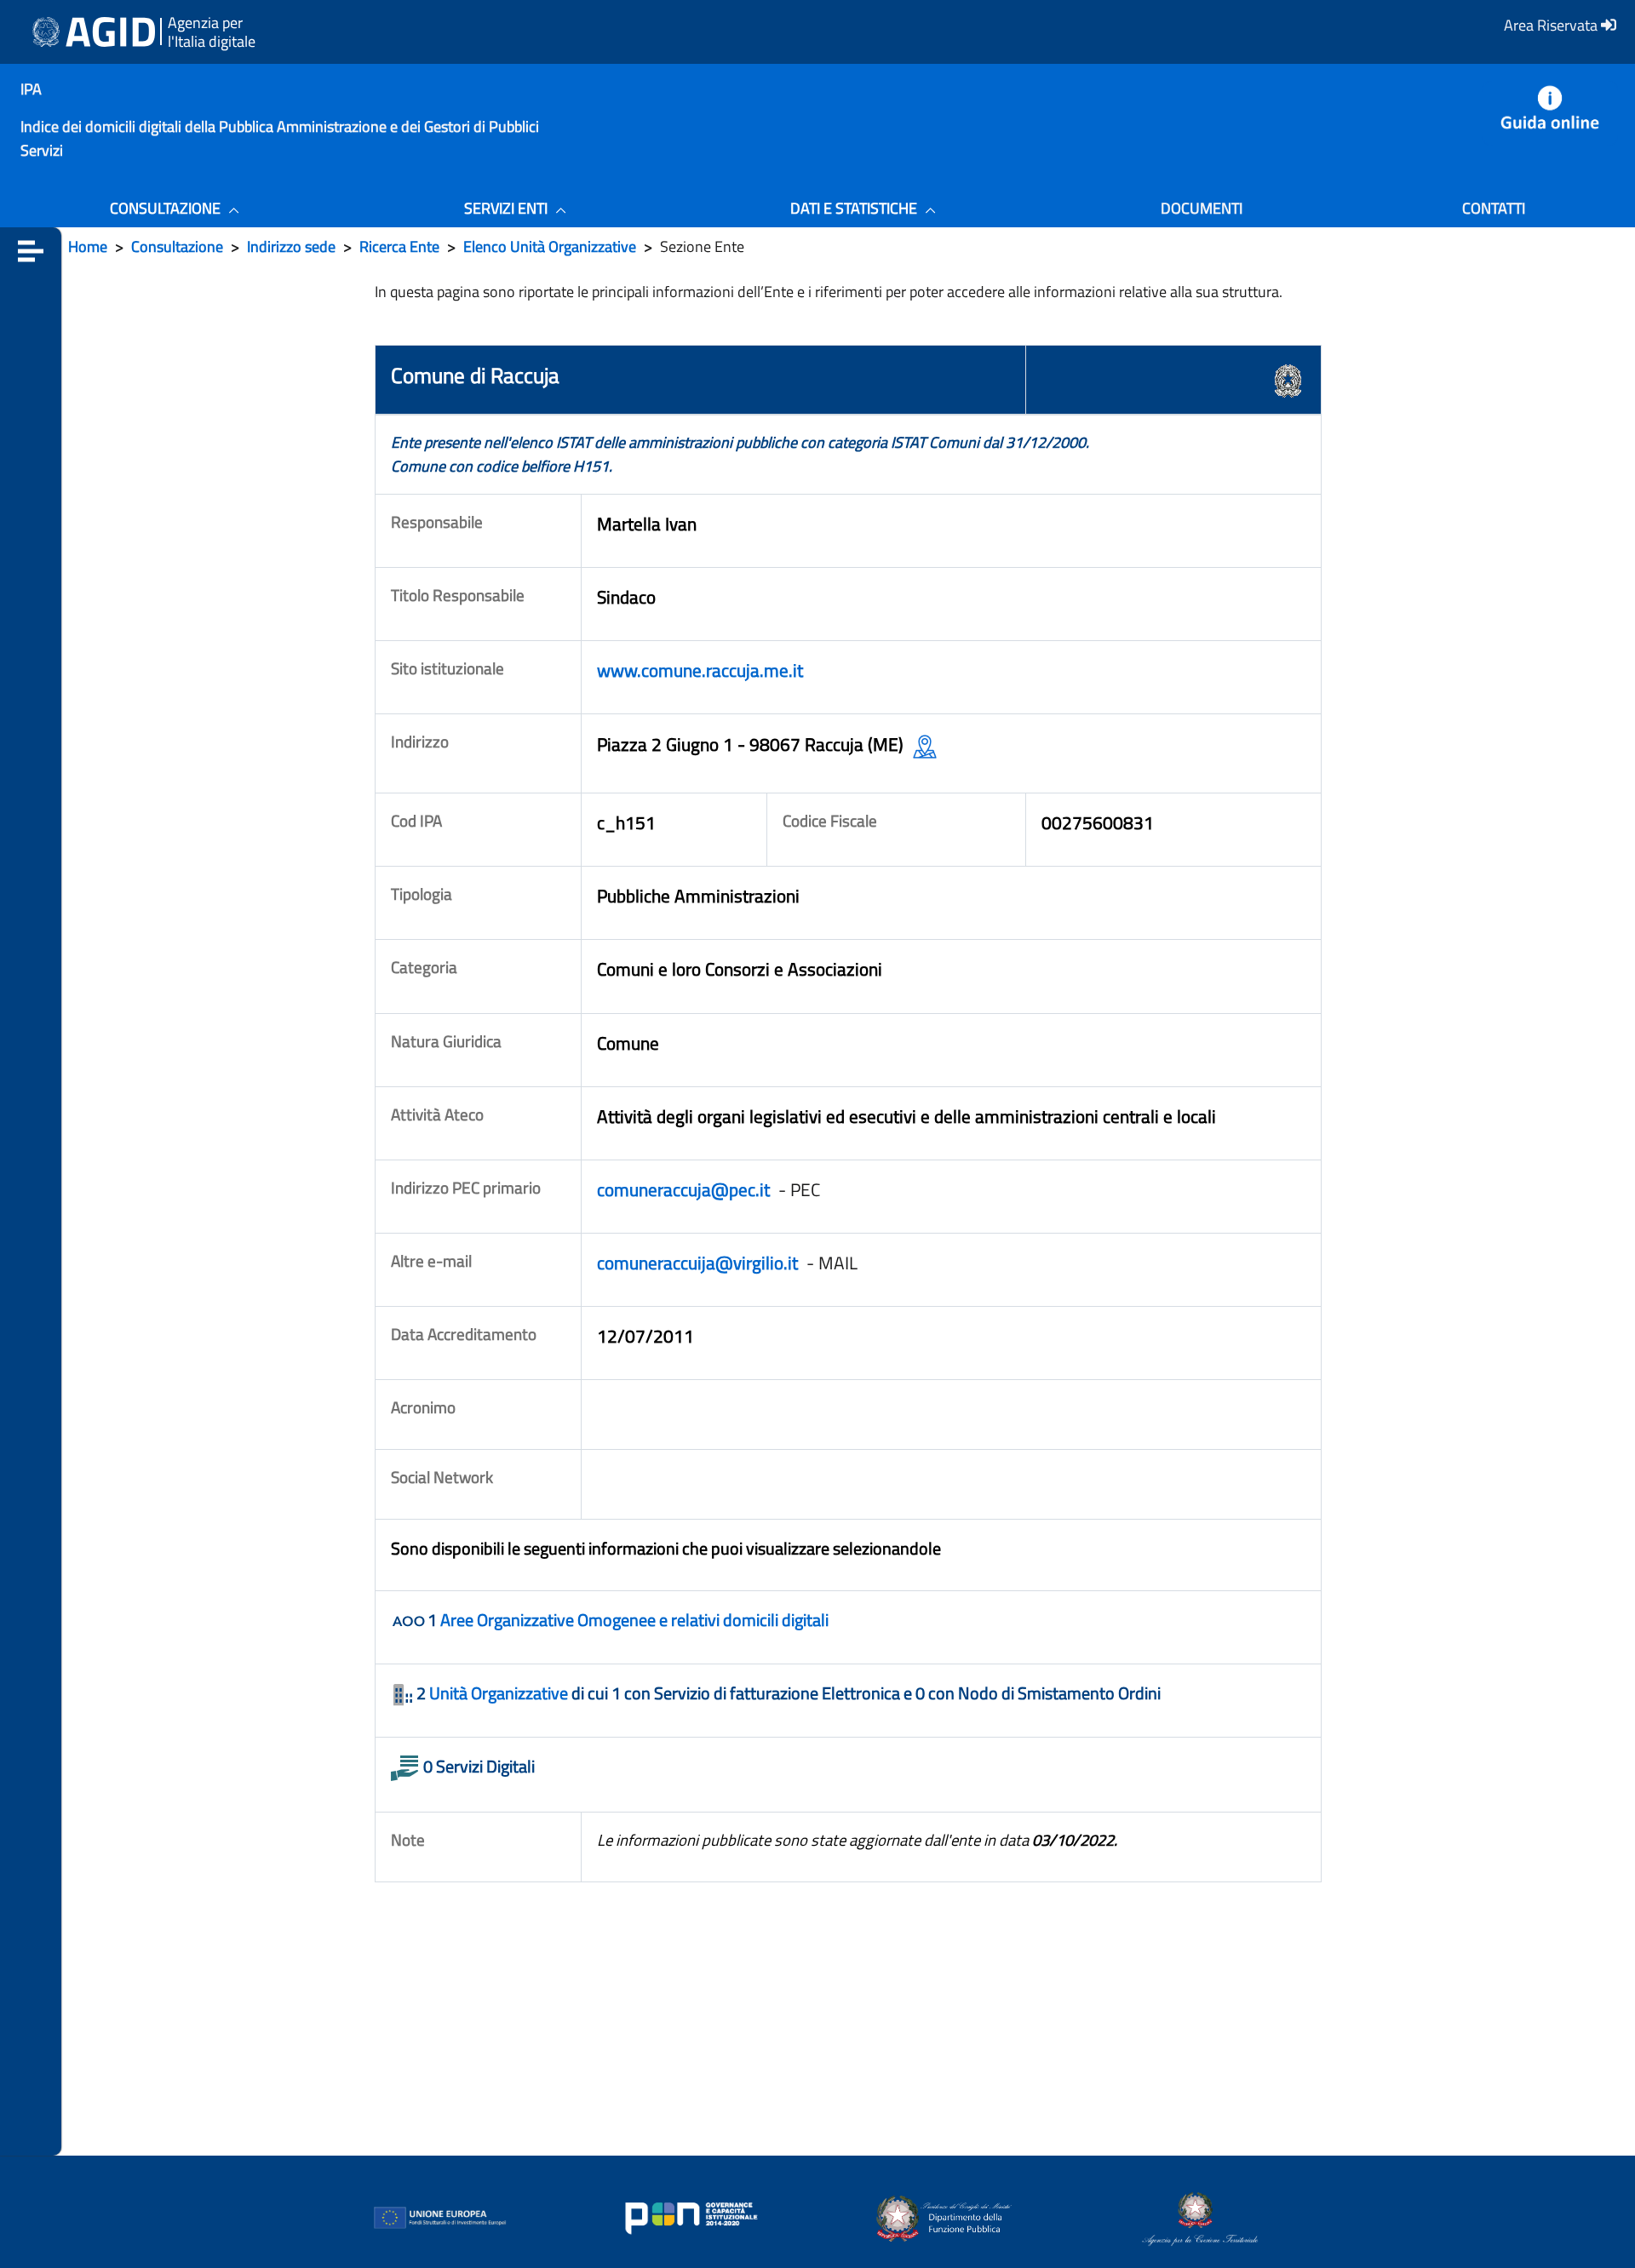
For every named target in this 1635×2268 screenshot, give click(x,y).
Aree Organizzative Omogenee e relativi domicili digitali (634, 1620)
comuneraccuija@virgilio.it (700, 1263)
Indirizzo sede (291, 246)
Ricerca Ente (399, 246)
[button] (31, 250)
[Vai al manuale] (1550, 113)
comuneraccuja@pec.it (686, 1189)
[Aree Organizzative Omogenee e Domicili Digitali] (409, 1622)
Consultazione (177, 246)
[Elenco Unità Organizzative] (404, 1695)
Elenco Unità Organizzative (550, 246)
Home (88, 246)
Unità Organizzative (499, 1693)
